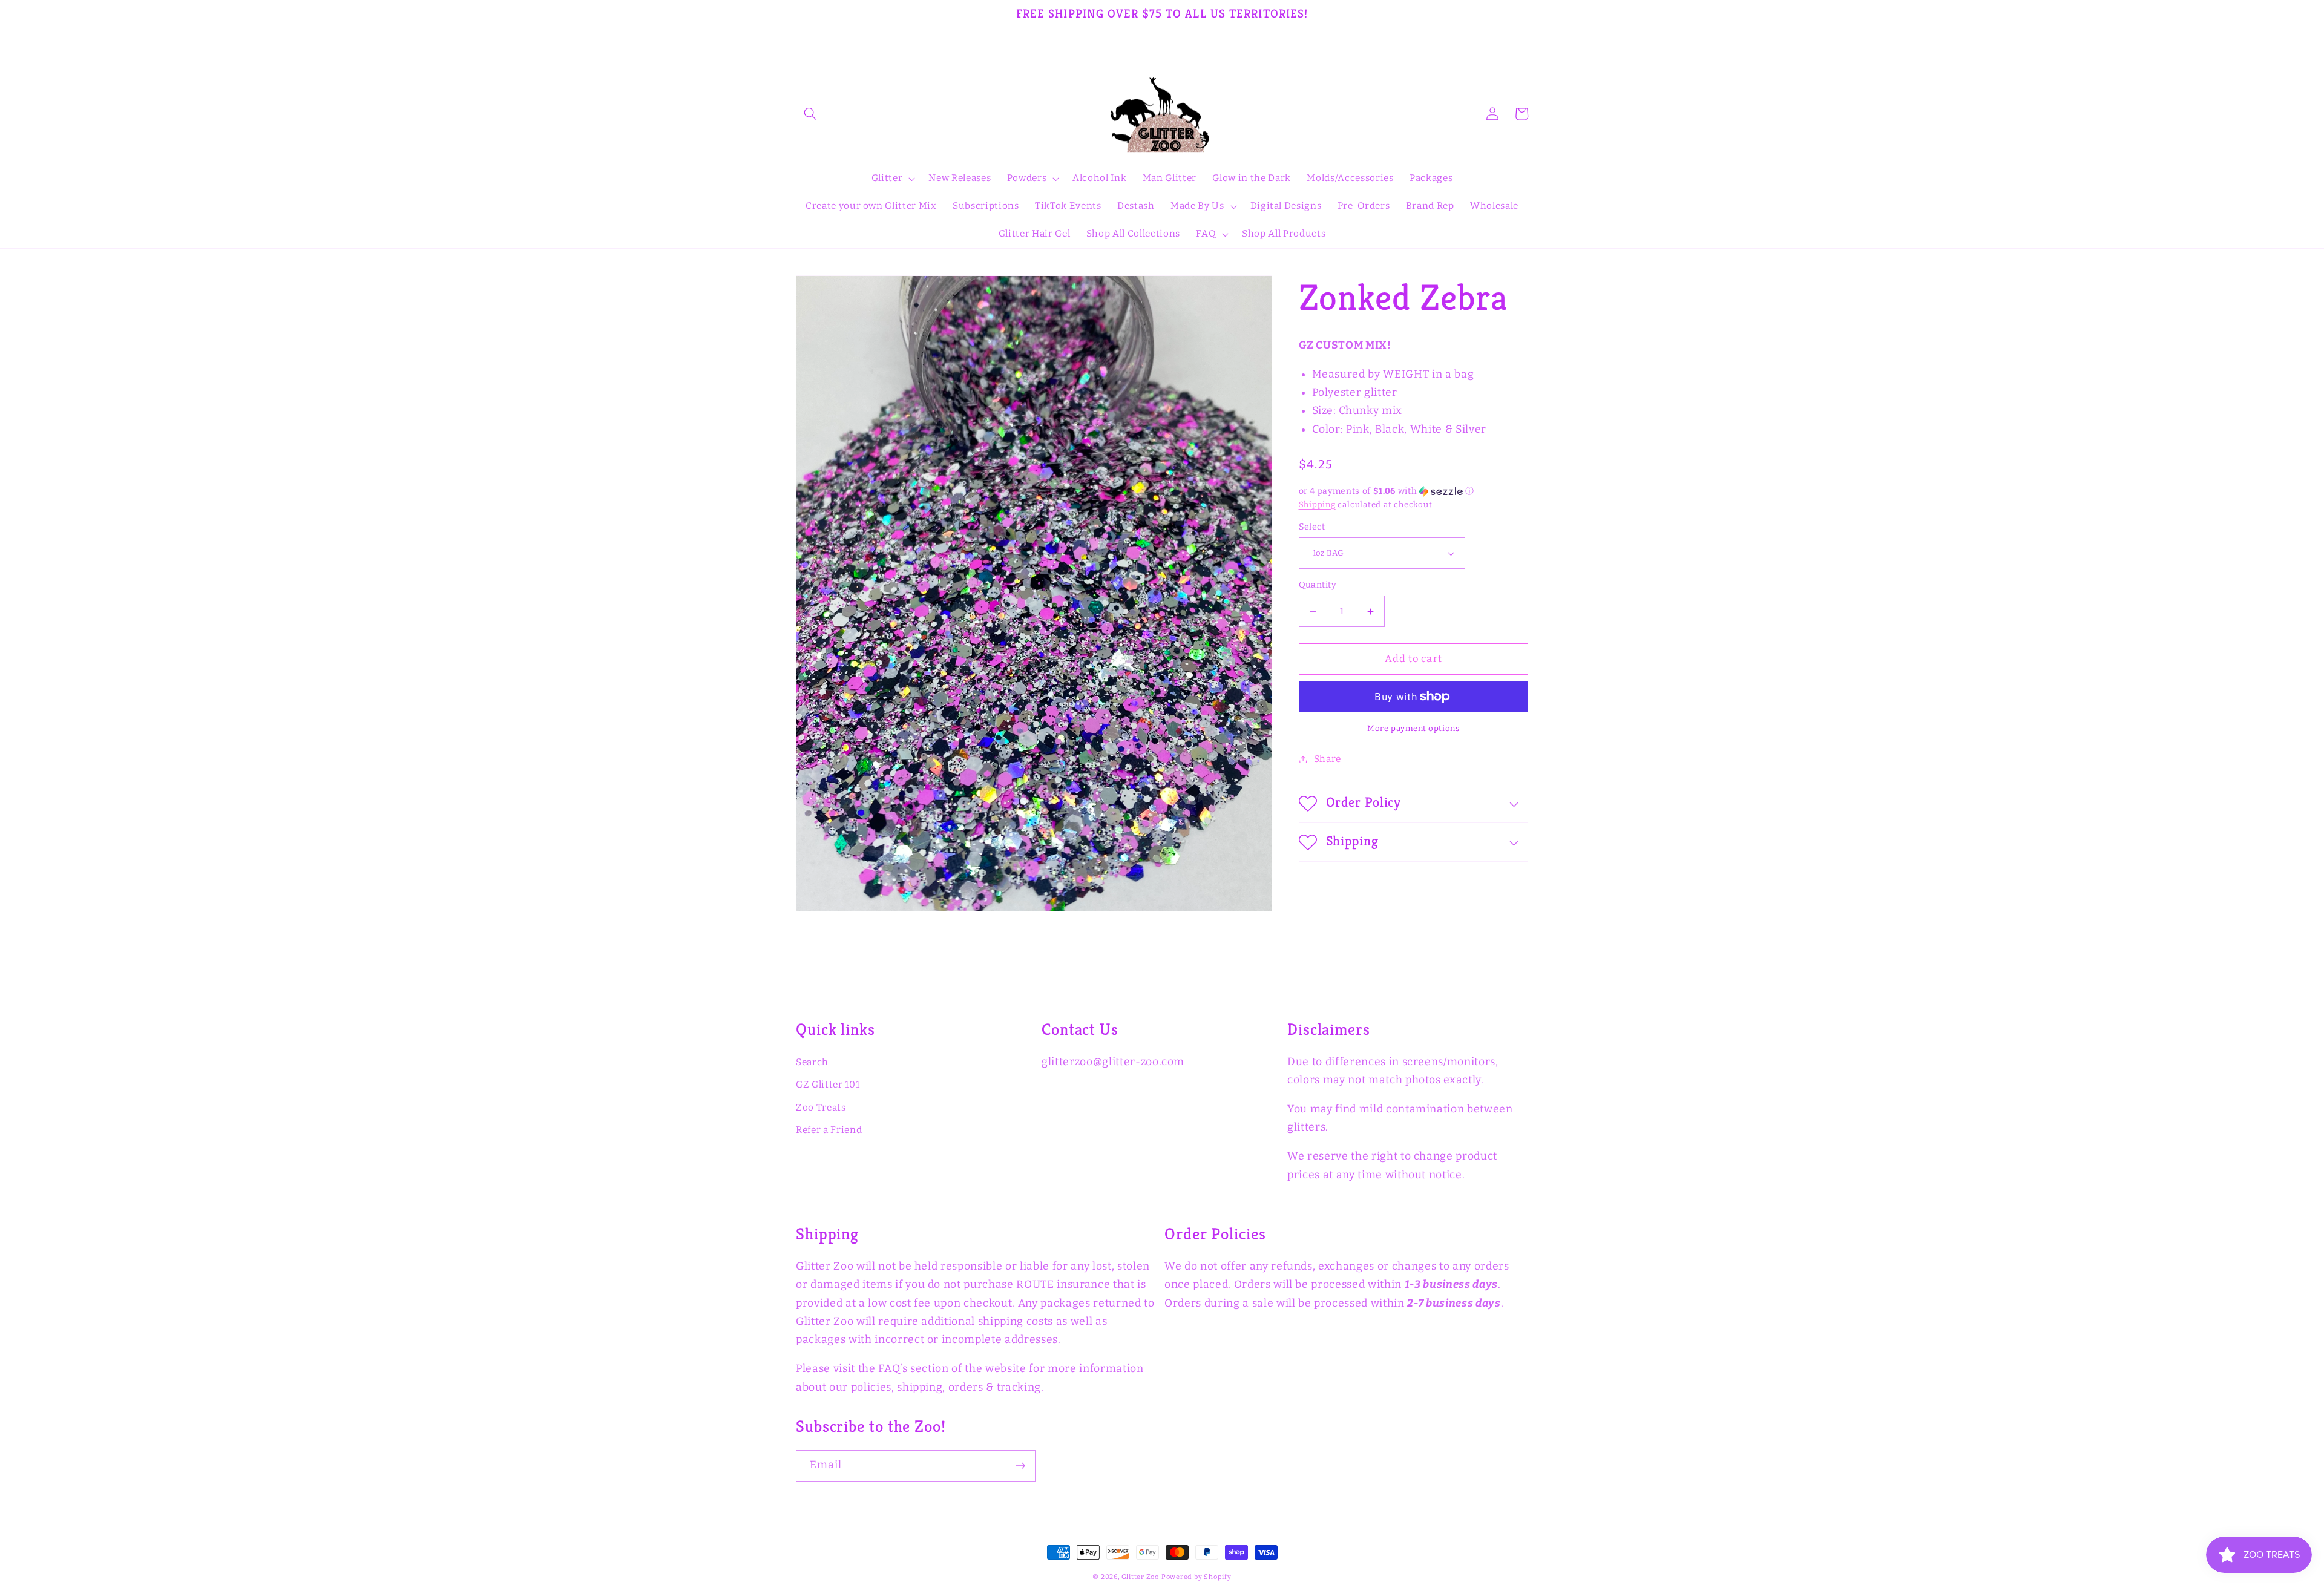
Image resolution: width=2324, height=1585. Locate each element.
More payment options (1413, 728)
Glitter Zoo (1140, 1577)
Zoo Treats (821, 1108)
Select (1312, 527)
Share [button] (1328, 759)
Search (812, 1062)
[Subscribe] (1020, 1466)
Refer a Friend (829, 1130)
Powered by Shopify (1196, 1577)
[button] (810, 114)
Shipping (1317, 504)
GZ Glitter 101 (828, 1085)
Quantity (1318, 585)
